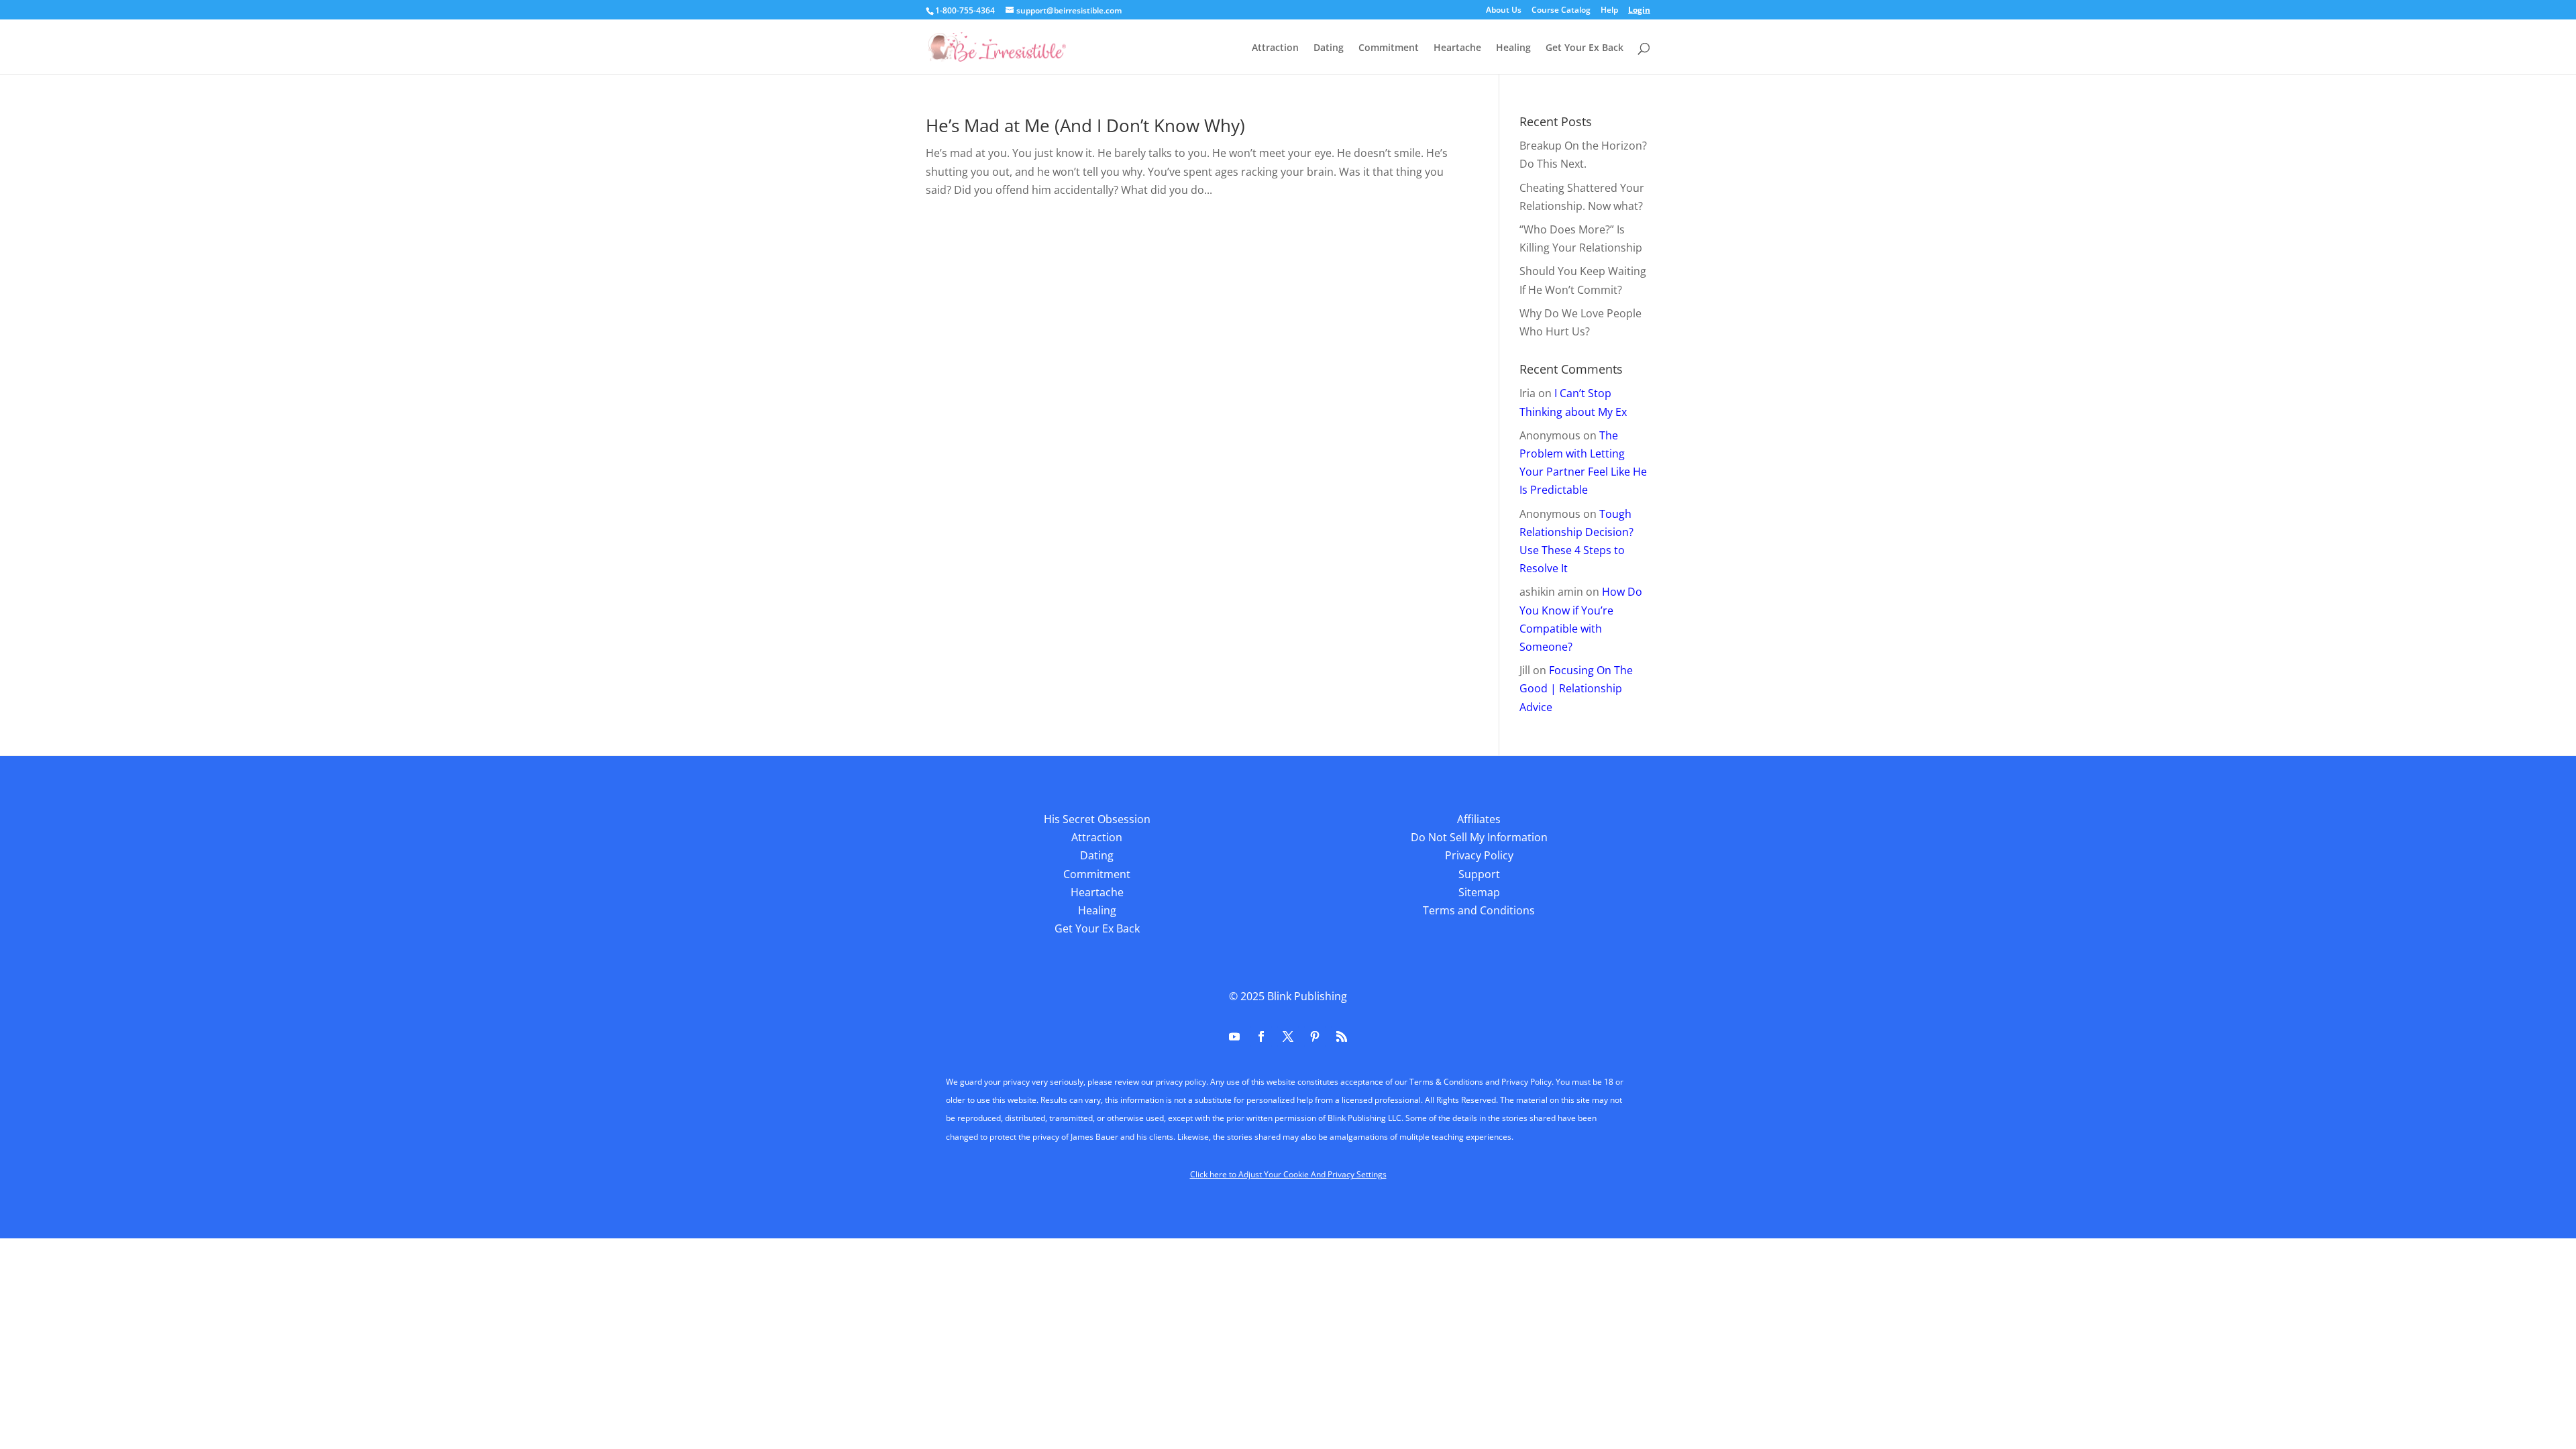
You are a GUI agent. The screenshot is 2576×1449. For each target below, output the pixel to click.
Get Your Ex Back (1585, 48)
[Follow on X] (1288, 1036)
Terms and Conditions (1479, 910)
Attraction (1275, 48)
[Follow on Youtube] (1234, 1036)
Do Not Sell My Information (1479, 837)
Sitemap (1479, 892)
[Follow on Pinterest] (1315, 1036)
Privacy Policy (1479, 855)
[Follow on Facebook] (1261, 1036)
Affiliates (1479, 819)
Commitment (1389, 48)
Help (1609, 11)
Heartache (1457, 48)
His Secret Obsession (1097, 819)
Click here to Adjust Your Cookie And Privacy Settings (1288, 1174)
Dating (1329, 48)
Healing (1513, 48)
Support (1479, 874)
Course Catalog (1561, 11)
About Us (1504, 11)
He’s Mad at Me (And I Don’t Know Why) (1085, 125)
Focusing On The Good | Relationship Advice (1576, 688)
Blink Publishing (1307, 996)
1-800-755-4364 (965, 10)
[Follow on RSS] (1342, 1036)
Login (1639, 11)
